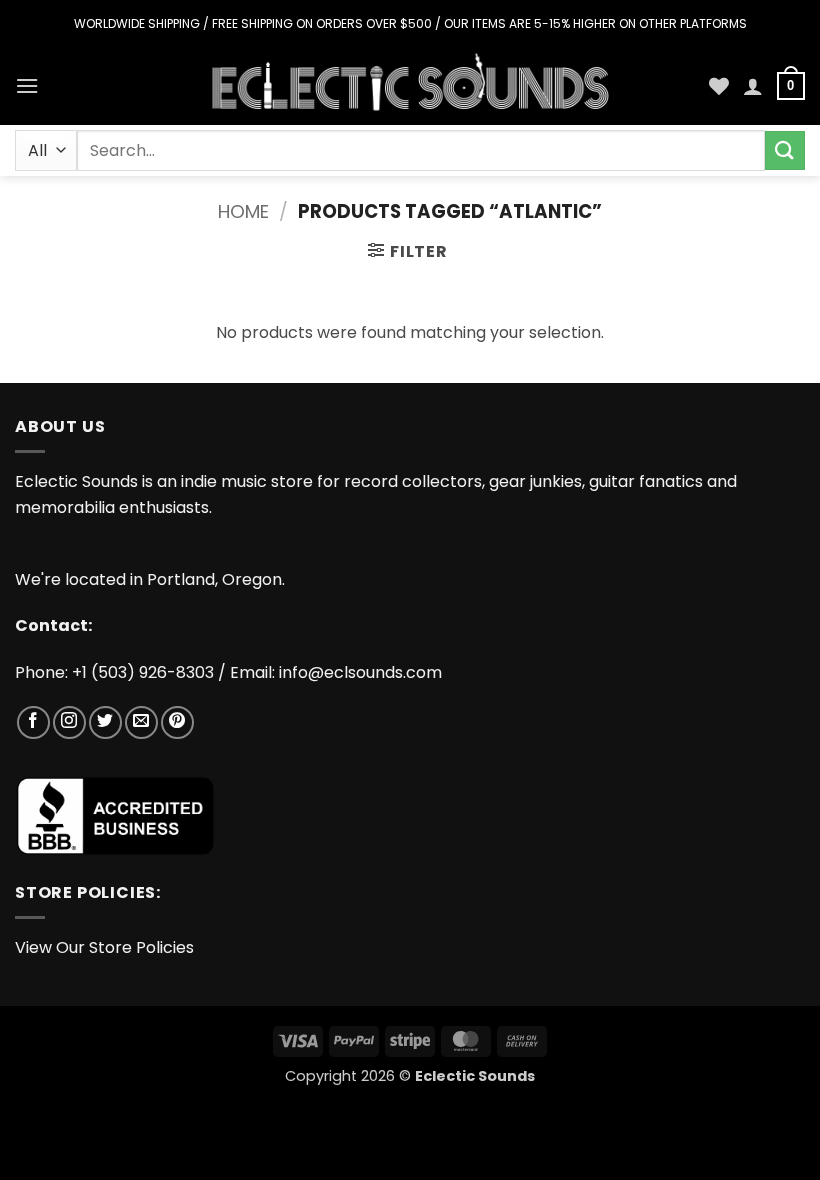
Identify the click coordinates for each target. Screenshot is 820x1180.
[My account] (753, 86)
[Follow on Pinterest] (177, 722)
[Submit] (785, 150)
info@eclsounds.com (360, 672)
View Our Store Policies (104, 947)
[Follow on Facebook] (33, 722)
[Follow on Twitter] (105, 722)
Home (243, 211)
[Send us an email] (141, 722)
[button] (27, 85)
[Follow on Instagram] (69, 722)
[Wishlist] (719, 86)
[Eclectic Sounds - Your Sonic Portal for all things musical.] (410, 86)
